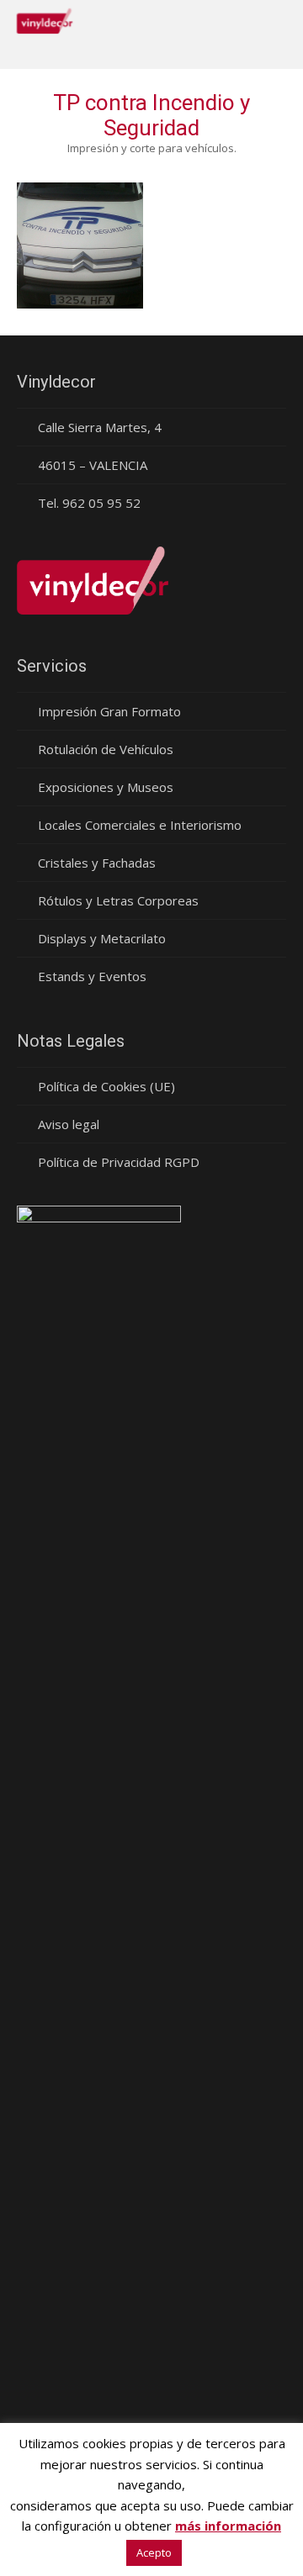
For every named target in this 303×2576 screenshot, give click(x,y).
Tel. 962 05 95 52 (89, 503)
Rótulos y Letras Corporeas (118, 900)
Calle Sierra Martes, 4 (100, 427)
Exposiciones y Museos (106, 787)
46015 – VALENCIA (93, 465)
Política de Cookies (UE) (106, 1086)
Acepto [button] (154, 2552)
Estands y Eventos (92, 976)
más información (228, 2526)
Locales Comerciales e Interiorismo (140, 825)
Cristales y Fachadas (97, 863)
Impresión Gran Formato (109, 711)
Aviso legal (69, 1124)
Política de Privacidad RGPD (119, 1162)
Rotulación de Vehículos (106, 749)
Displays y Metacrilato (102, 938)
